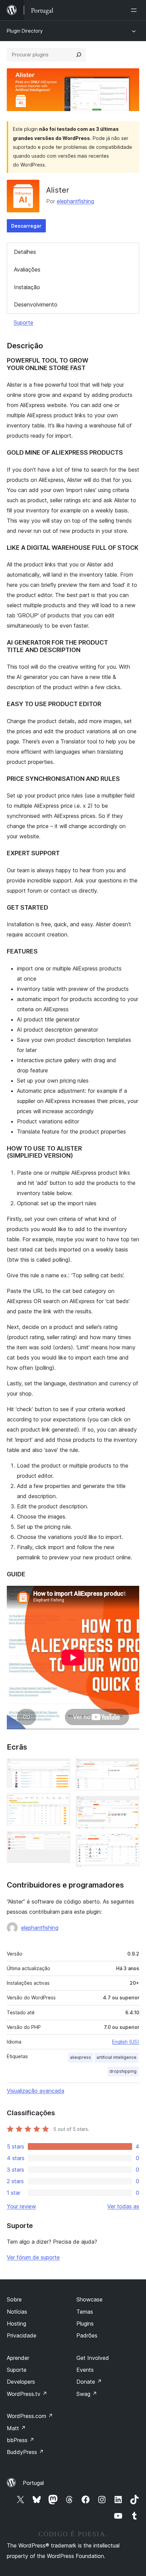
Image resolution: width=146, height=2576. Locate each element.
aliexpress (80, 2057)
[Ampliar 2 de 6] (61, 1802)
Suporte (23, 322)
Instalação (27, 287)
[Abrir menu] (135, 10)
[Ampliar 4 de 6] (130, 1768)
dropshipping (123, 2071)
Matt (16, 2428)
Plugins (85, 2324)
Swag (87, 2394)
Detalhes (25, 252)
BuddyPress (25, 2452)
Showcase (89, 2299)
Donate (89, 2382)
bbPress (21, 2440)
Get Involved (93, 2358)
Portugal (33, 2483)
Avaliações (27, 269)
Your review (21, 2206)
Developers (21, 2382)
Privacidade (22, 2335)
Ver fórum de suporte (33, 2257)
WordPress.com (30, 2416)
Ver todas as (123, 2206)
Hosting (16, 2324)
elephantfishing (75, 201)
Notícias (17, 2312)
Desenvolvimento (36, 304)
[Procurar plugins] (79, 55)
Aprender (18, 2358)
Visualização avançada (35, 2091)
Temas (85, 2312)
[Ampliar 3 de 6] (61, 1840)
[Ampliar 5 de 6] (130, 1805)
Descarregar (26, 226)
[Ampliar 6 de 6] (130, 1843)
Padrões (87, 2335)
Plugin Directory (25, 31)
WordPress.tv (27, 2394)
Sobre (14, 2299)
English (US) (126, 2042)
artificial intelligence (116, 2057)
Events (85, 2370)
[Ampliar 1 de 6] (61, 1768)
